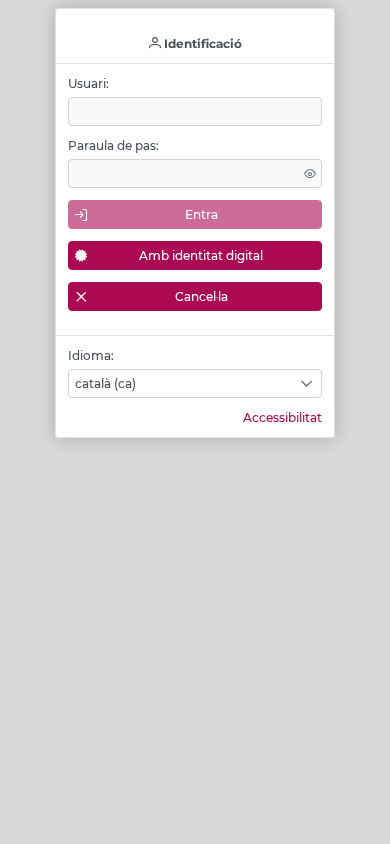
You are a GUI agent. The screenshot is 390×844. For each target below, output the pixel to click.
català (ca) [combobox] (105, 383)
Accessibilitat (282, 417)
